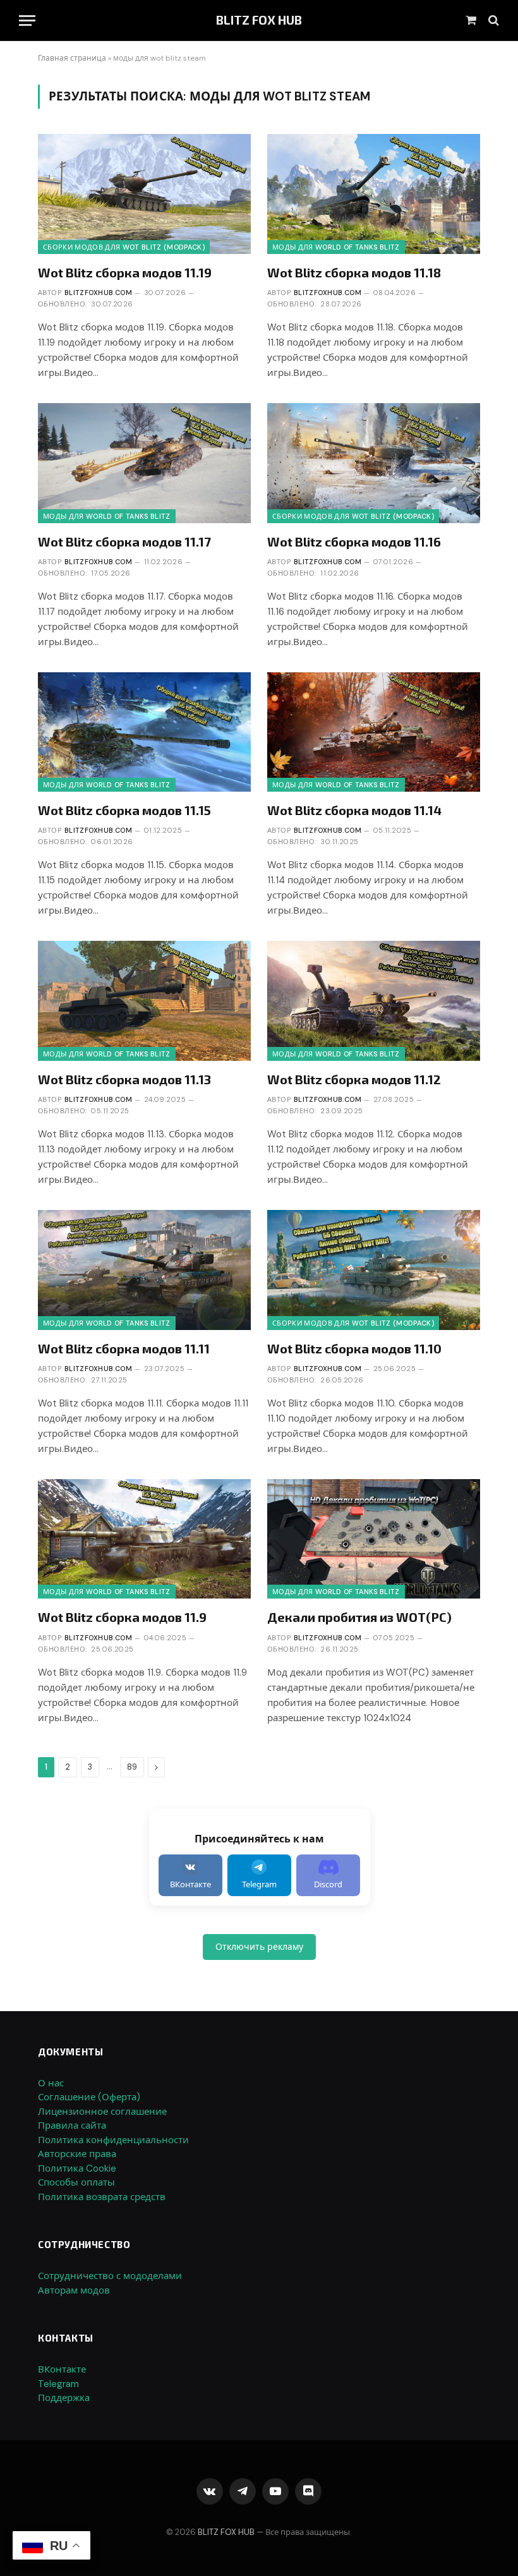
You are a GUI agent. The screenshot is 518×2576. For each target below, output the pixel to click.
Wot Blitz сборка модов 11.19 (125, 272)
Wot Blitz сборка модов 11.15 (124, 810)
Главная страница (72, 58)
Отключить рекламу (259, 1947)
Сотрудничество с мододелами (110, 2276)
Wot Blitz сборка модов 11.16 (354, 541)
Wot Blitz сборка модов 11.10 (354, 1348)
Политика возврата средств (102, 2197)
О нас (51, 2083)
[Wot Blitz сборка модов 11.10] (374, 1270)
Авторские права (77, 2154)
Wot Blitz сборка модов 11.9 (122, 1617)
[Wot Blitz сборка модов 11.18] (374, 194)
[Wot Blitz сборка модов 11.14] (374, 732)
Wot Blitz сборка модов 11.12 (354, 1079)
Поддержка (64, 2398)
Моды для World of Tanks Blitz (336, 247)
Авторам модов (74, 2290)
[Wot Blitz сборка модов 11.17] (144, 463)
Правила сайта (72, 2126)
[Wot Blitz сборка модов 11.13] (144, 1001)
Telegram (58, 2384)
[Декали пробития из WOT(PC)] (374, 1539)
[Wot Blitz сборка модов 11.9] (144, 1539)
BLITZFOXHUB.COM (99, 293)
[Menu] (27, 21)
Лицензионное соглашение (102, 2112)
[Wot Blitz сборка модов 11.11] (144, 1270)
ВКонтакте (62, 2369)
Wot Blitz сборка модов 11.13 (124, 1079)
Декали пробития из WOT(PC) (359, 1617)
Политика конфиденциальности (113, 2140)
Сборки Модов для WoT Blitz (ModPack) (124, 247)
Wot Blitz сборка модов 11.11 (124, 1348)
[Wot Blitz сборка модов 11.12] (374, 1001)
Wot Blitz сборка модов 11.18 (354, 272)
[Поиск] (492, 21)
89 (132, 1767)
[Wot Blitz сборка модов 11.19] (144, 194)
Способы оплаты (76, 2182)
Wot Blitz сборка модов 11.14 (354, 810)
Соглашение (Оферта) (89, 2097)
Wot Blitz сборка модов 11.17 (124, 541)
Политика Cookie (77, 2168)
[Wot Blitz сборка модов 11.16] (374, 463)
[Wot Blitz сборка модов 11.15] (144, 732)
